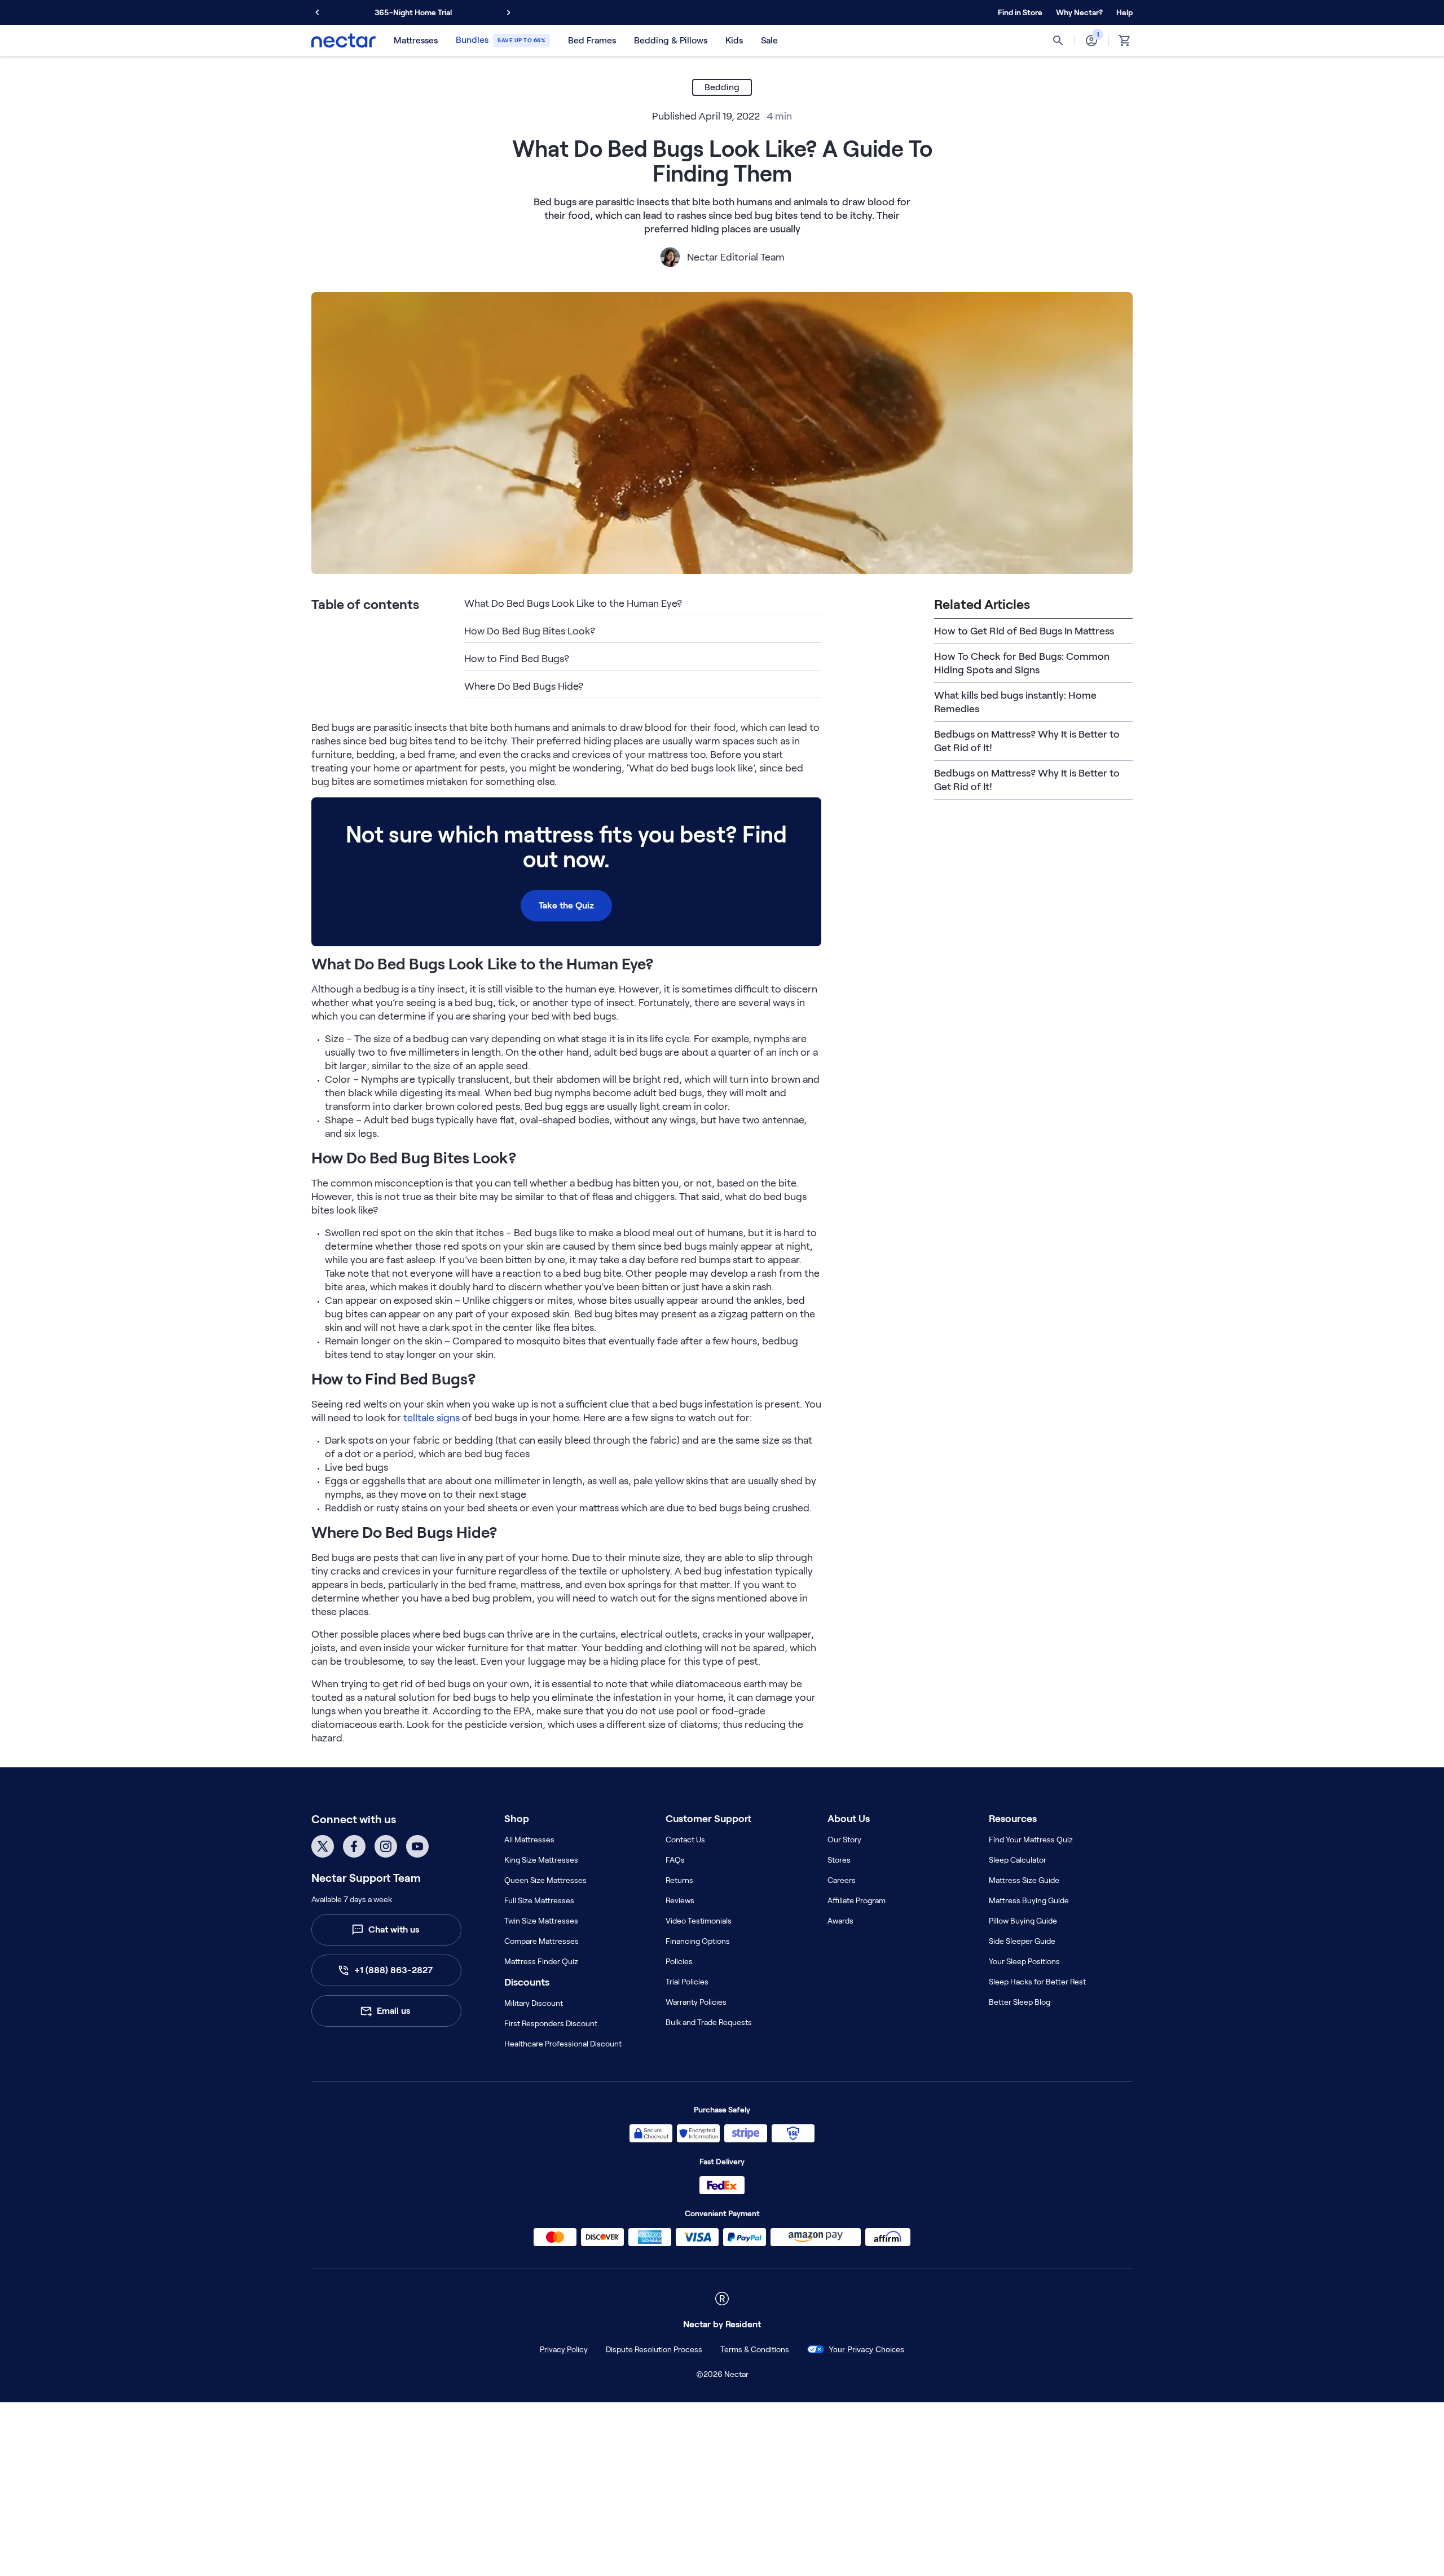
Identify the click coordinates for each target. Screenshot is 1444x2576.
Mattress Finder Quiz (541, 1961)
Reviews (680, 1900)
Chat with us (394, 1929)
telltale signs (432, 1418)
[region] (722, 2556)
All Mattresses (529, 1840)
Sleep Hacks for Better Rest (1037, 1982)
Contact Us (685, 1840)
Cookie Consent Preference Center (866, 2349)
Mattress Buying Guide (1029, 1900)
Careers (842, 1880)
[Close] (1426, 2555)
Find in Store (1020, 12)
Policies (679, 1961)
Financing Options (698, 1941)
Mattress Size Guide (1024, 1880)
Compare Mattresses (541, 1941)
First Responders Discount (551, 2023)
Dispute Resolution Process (629, 2349)
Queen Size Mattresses (545, 1880)
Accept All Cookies (1179, 2555)
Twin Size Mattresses (541, 1921)
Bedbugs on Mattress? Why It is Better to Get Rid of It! (1027, 741)
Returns (679, 1880)
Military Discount (534, 2003)
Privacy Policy (539, 2349)
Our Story (844, 1840)
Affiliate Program (857, 1900)
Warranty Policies (696, 2002)
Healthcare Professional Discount (563, 2044)
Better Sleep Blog (1020, 2002)
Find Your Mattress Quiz (1031, 1840)
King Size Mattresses (541, 1860)
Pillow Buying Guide (1023, 1921)
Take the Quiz (566, 905)
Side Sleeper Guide (1022, 1941)
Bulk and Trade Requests (709, 2022)
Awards (840, 1921)
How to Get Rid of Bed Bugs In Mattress (1024, 631)
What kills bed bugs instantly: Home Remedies (1015, 702)
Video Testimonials (699, 1921)
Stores (839, 1860)
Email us (393, 2011)
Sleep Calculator (1018, 1860)
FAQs (675, 1860)
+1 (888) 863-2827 (393, 1970)
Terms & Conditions (730, 2349)
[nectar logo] (344, 41)
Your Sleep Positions (1024, 1961)
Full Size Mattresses (539, 1900)
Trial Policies (687, 1982)
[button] (1079, 12)
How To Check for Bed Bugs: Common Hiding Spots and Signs (1022, 663)
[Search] (1058, 41)
